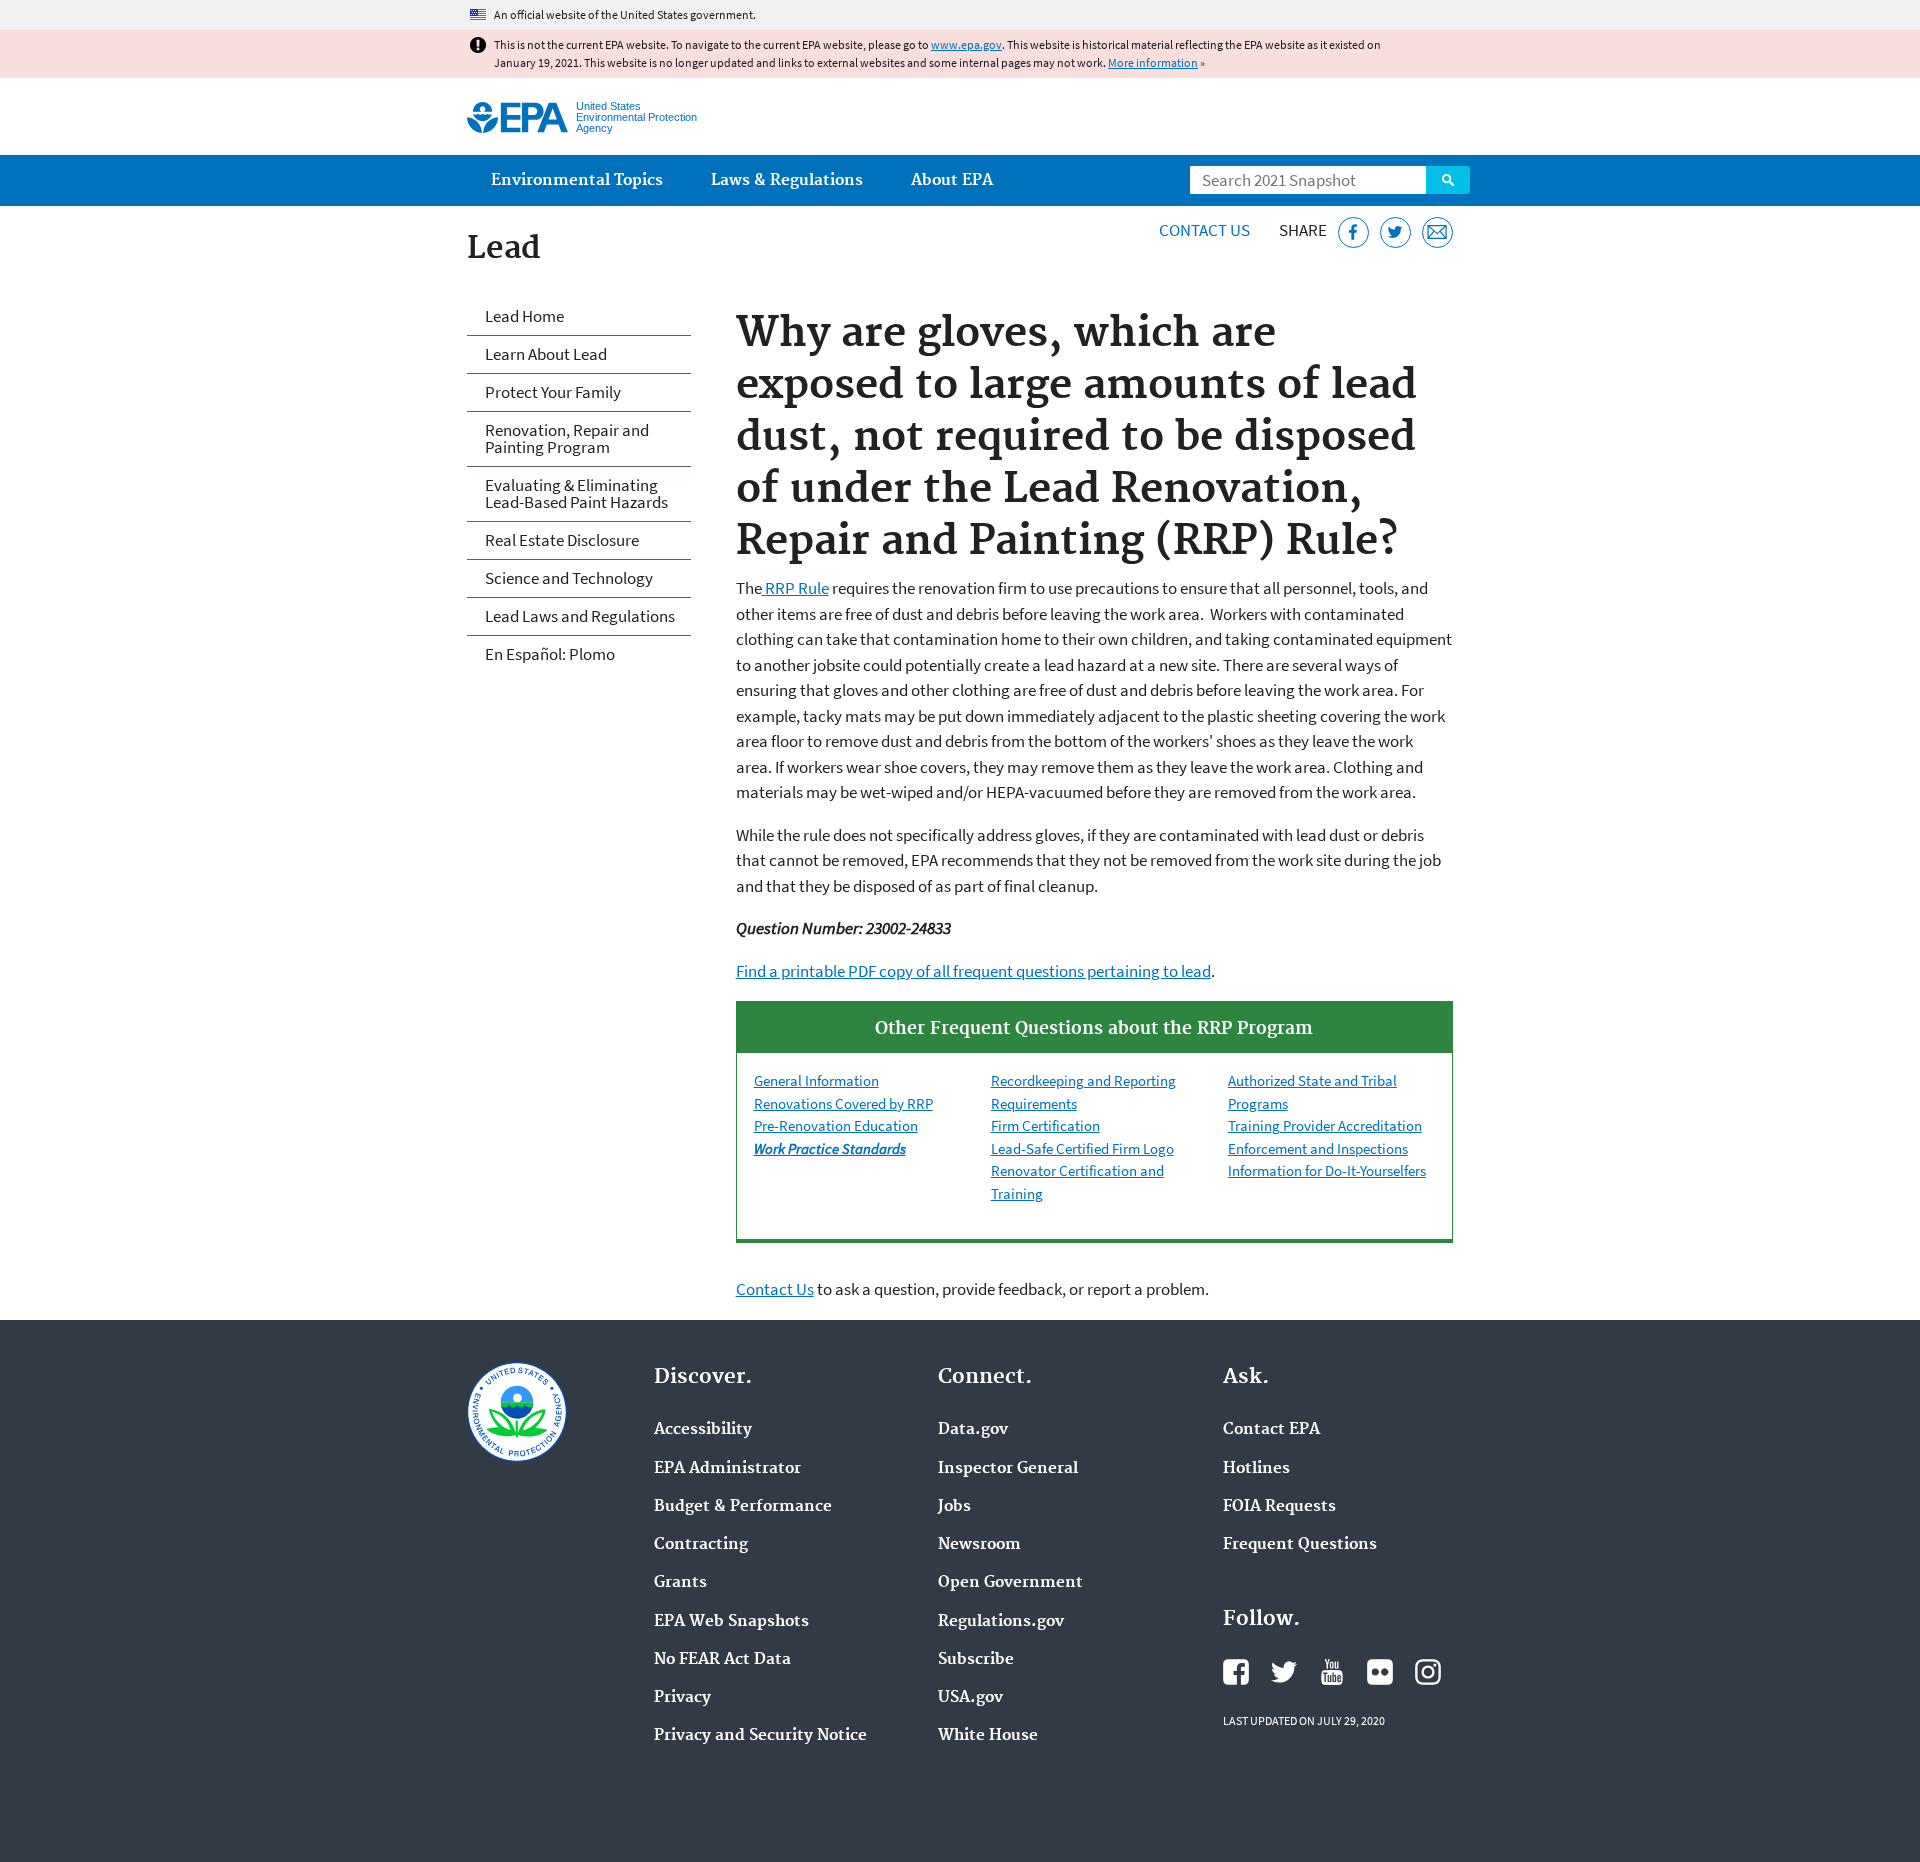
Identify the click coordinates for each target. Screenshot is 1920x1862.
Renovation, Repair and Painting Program (567, 438)
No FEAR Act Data (722, 1660)
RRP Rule (795, 588)
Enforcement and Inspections (1318, 1148)
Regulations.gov (1001, 1622)
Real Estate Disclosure (562, 540)
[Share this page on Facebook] (1353, 232)
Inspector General (1008, 1469)
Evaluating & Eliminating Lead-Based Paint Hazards (576, 493)
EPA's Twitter (1284, 1672)
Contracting (701, 1545)
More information (1153, 62)
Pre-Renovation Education (836, 1125)
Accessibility (703, 1430)
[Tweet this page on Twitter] (1395, 232)
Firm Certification (1045, 1125)
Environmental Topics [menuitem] (577, 180)
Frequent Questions (1300, 1545)
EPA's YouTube (1332, 1672)
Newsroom (979, 1545)
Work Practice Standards (830, 1148)
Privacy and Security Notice (760, 1736)
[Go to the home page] (517, 117)
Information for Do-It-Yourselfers (1327, 1170)
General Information (816, 1080)
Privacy (682, 1698)
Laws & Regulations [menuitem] (787, 180)
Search (1448, 180)
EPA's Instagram (1428, 1672)
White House (988, 1736)
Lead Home (524, 316)
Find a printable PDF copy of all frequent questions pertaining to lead (973, 971)
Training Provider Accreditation (1325, 1125)
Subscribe (976, 1660)
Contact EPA (1271, 1430)
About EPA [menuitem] (952, 180)
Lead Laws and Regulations (580, 616)
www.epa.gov (966, 44)
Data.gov (973, 1430)
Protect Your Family (553, 392)
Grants (680, 1583)
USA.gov (970, 1698)
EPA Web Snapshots (731, 1622)
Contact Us (1204, 230)
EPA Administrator (727, 1469)
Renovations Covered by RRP (843, 1103)
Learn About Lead (546, 354)
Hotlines (1256, 1469)
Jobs (954, 1507)
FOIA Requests (1279, 1507)
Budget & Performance (743, 1507)
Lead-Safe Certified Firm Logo (1082, 1148)
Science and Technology (569, 578)
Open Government (1010, 1583)
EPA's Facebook (1236, 1672)
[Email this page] (1437, 232)
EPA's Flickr (1380, 1672)
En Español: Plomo (550, 654)
